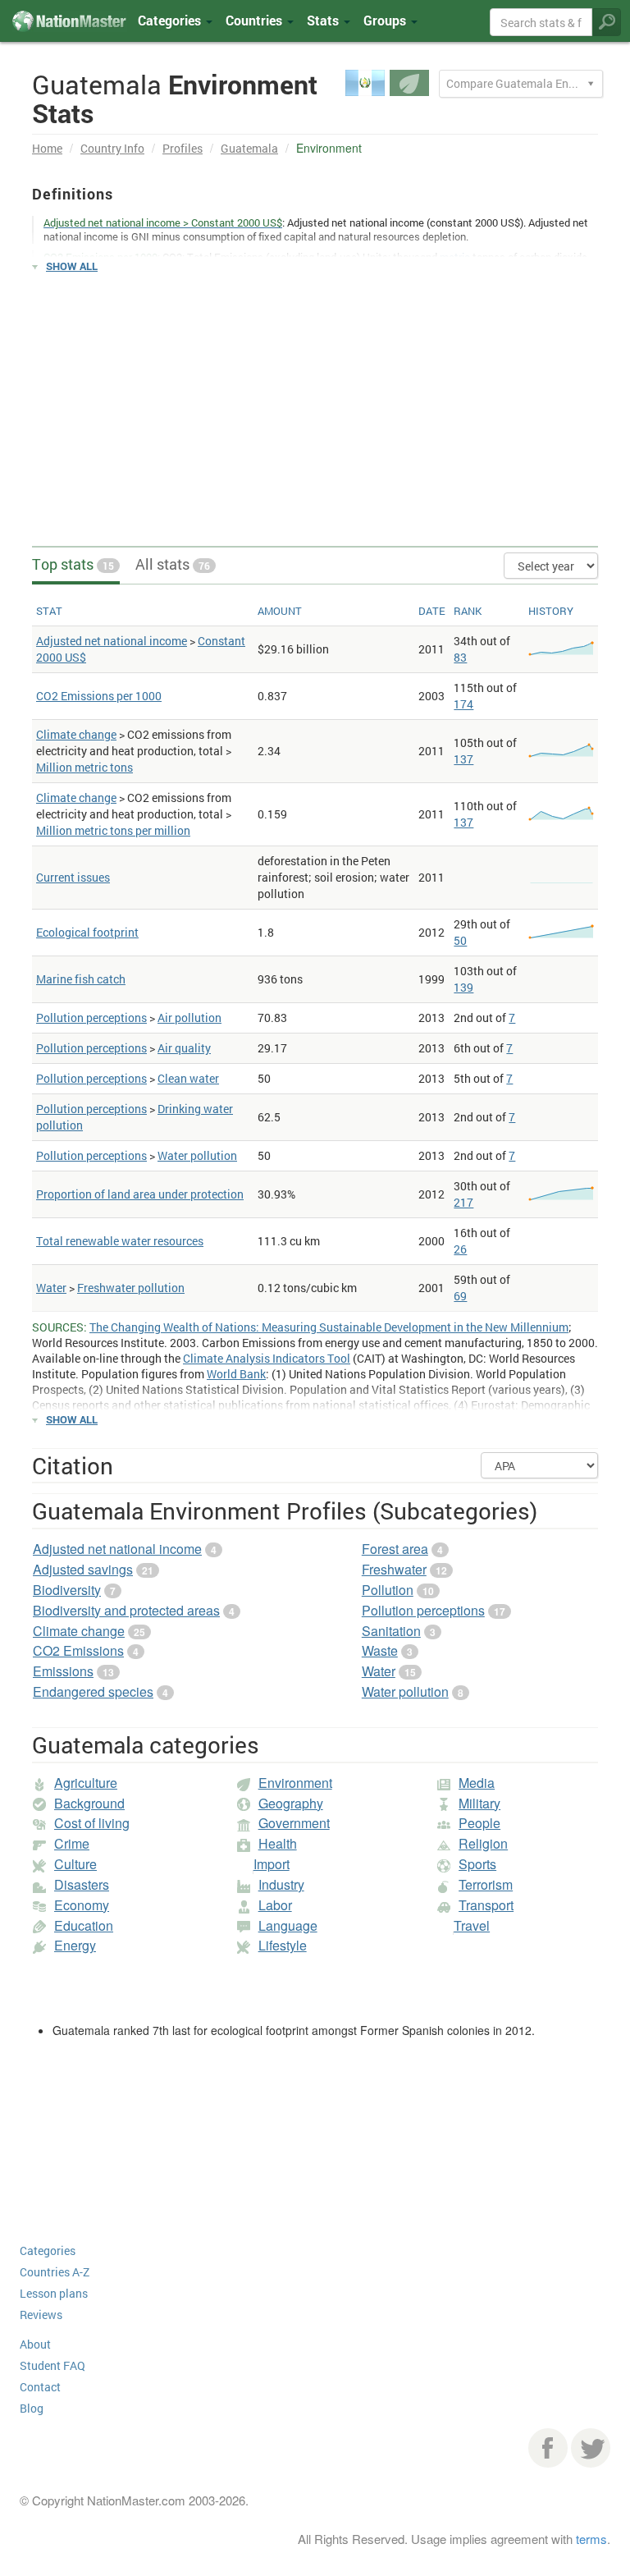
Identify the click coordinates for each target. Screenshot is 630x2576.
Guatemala (249, 148)
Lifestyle (283, 1945)
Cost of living (92, 1823)
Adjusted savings (83, 1569)
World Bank (236, 1374)
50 (460, 940)
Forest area (395, 1549)
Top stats (73, 564)
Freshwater (394, 1569)
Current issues (73, 877)
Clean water (188, 1078)
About (35, 2344)
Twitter (591, 2448)
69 (460, 1296)
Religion (483, 1843)
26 (460, 1249)
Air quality (184, 1048)
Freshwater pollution (131, 1288)
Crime (72, 1843)
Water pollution (197, 1155)
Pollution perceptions (91, 1018)
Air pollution (189, 1018)
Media (477, 1783)
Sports (477, 1864)
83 (460, 657)
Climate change (76, 734)
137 (463, 759)
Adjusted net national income (112, 641)
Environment (295, 1783)
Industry (281, 1884)
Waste (380, 1650)
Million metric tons (84, 767)
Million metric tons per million (113, 830)
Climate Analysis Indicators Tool (267, 1358)
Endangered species (93, 1691)
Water (51, 1288)
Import (272, 1864)
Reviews (41, 2315)
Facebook (548, 2448)
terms (591, 2539)
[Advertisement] (315, 402)
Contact (40, 2387)
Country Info (112, 148)
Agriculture (86, 1783)
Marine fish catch (81, 979)
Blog (32, 2408)
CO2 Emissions (78, 1650)
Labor (275, 1905)
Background (89, 1803)
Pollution (388, 1590)
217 (463, 1202)
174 (463, 704)
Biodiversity (67, 1590)
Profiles (183, 148)
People (479, 1823)
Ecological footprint (87, 932)
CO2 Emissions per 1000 (99, 696)
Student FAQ (52, 2365)
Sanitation (391, 1631)
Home (47, 148)
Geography (291, 1803)
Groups (386, 20)
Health (278, 1843)
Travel (472, 1925)
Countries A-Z (55, 2272)
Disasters (82, 1884)
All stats (173, 564)
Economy (82, 1905)
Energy (75, 1945)
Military (479, 1803)
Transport (486, 1905)
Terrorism (486, 1884)
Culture (75, 1864)
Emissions (63, 1671)
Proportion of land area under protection (140, 1194)
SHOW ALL (72, 266)
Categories (171, 20)
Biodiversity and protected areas (126, 1610)
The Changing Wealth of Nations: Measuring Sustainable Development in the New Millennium (329, 1327)
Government (294, 1823)
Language (288, 1925)
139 (463, 987)
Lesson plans (54, 2293)
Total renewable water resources (120, 1241)
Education (84, 1925)
